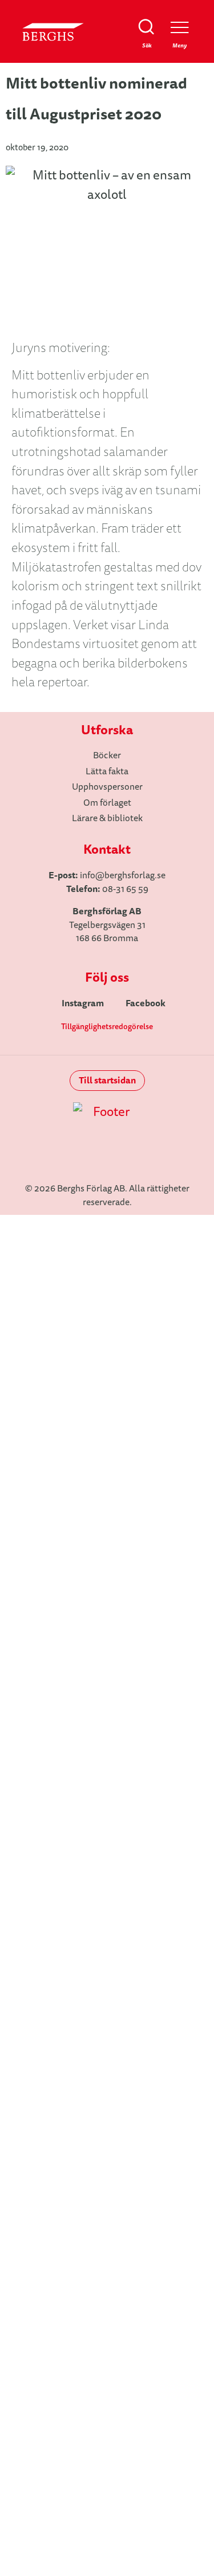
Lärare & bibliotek (107, 1471)
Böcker (107, 1325)
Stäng (190, 1257)
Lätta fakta (107, 1354)
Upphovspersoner (107, 1383)
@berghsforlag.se (130, 875)
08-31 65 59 (125, 889)
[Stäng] (190, 1239)
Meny (179, 45)
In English (107, 1500)
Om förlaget (107, 1412)
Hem (107, 1296)
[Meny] (179, 27)
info (88, 875)
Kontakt (107, 1441)
